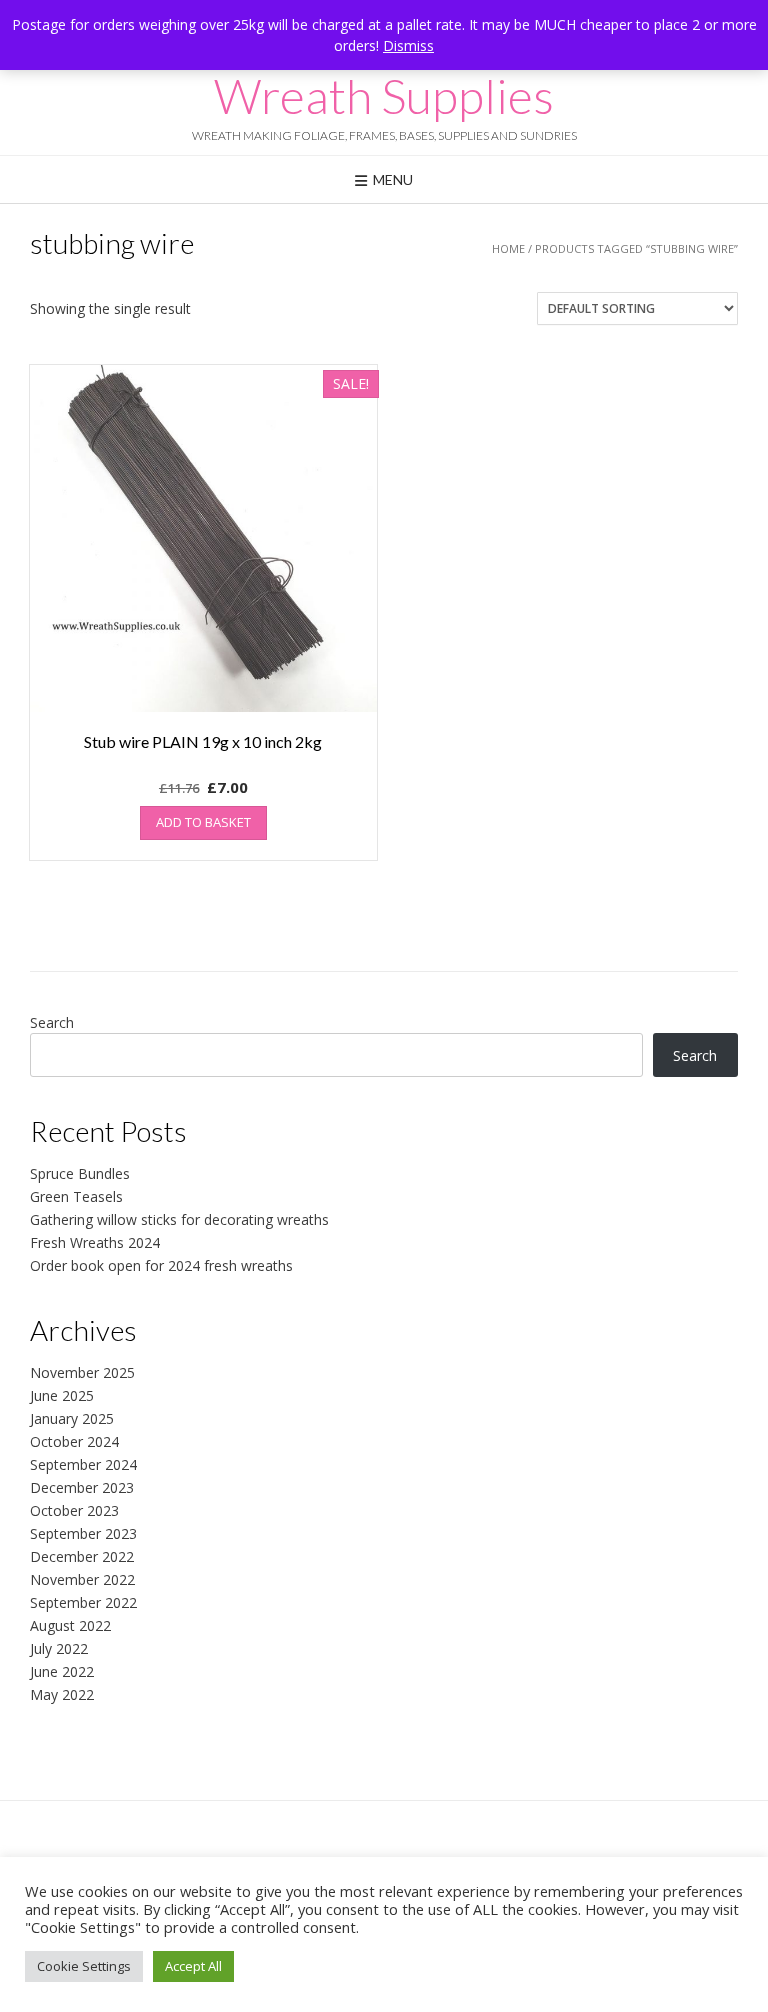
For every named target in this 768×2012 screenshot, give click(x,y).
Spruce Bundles (80, 1173)
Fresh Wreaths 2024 (95, 1242)
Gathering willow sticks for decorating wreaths (179, 1219)
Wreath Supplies (384, 96)
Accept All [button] (193, 1966)
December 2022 (82, 1556)
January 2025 (72, 1418)
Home (508, 248)
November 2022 (82, 1579)
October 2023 (74, 1510)
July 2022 (59, 1648)
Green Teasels (76, 1196)
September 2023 (83, 1533)
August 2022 (70, 1625)
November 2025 (82, 1372)
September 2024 (83, 1464)
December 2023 (82, 1487)
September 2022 (83, 1602)
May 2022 (62, 1694)
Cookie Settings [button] (84, 1966)
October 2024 (74, 1441)
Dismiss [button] (408, 45)
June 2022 (62, 1671)
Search (52, 1022)
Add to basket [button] (203, 822)
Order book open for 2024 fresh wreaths (161, 1265)
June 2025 (62, 1395)
